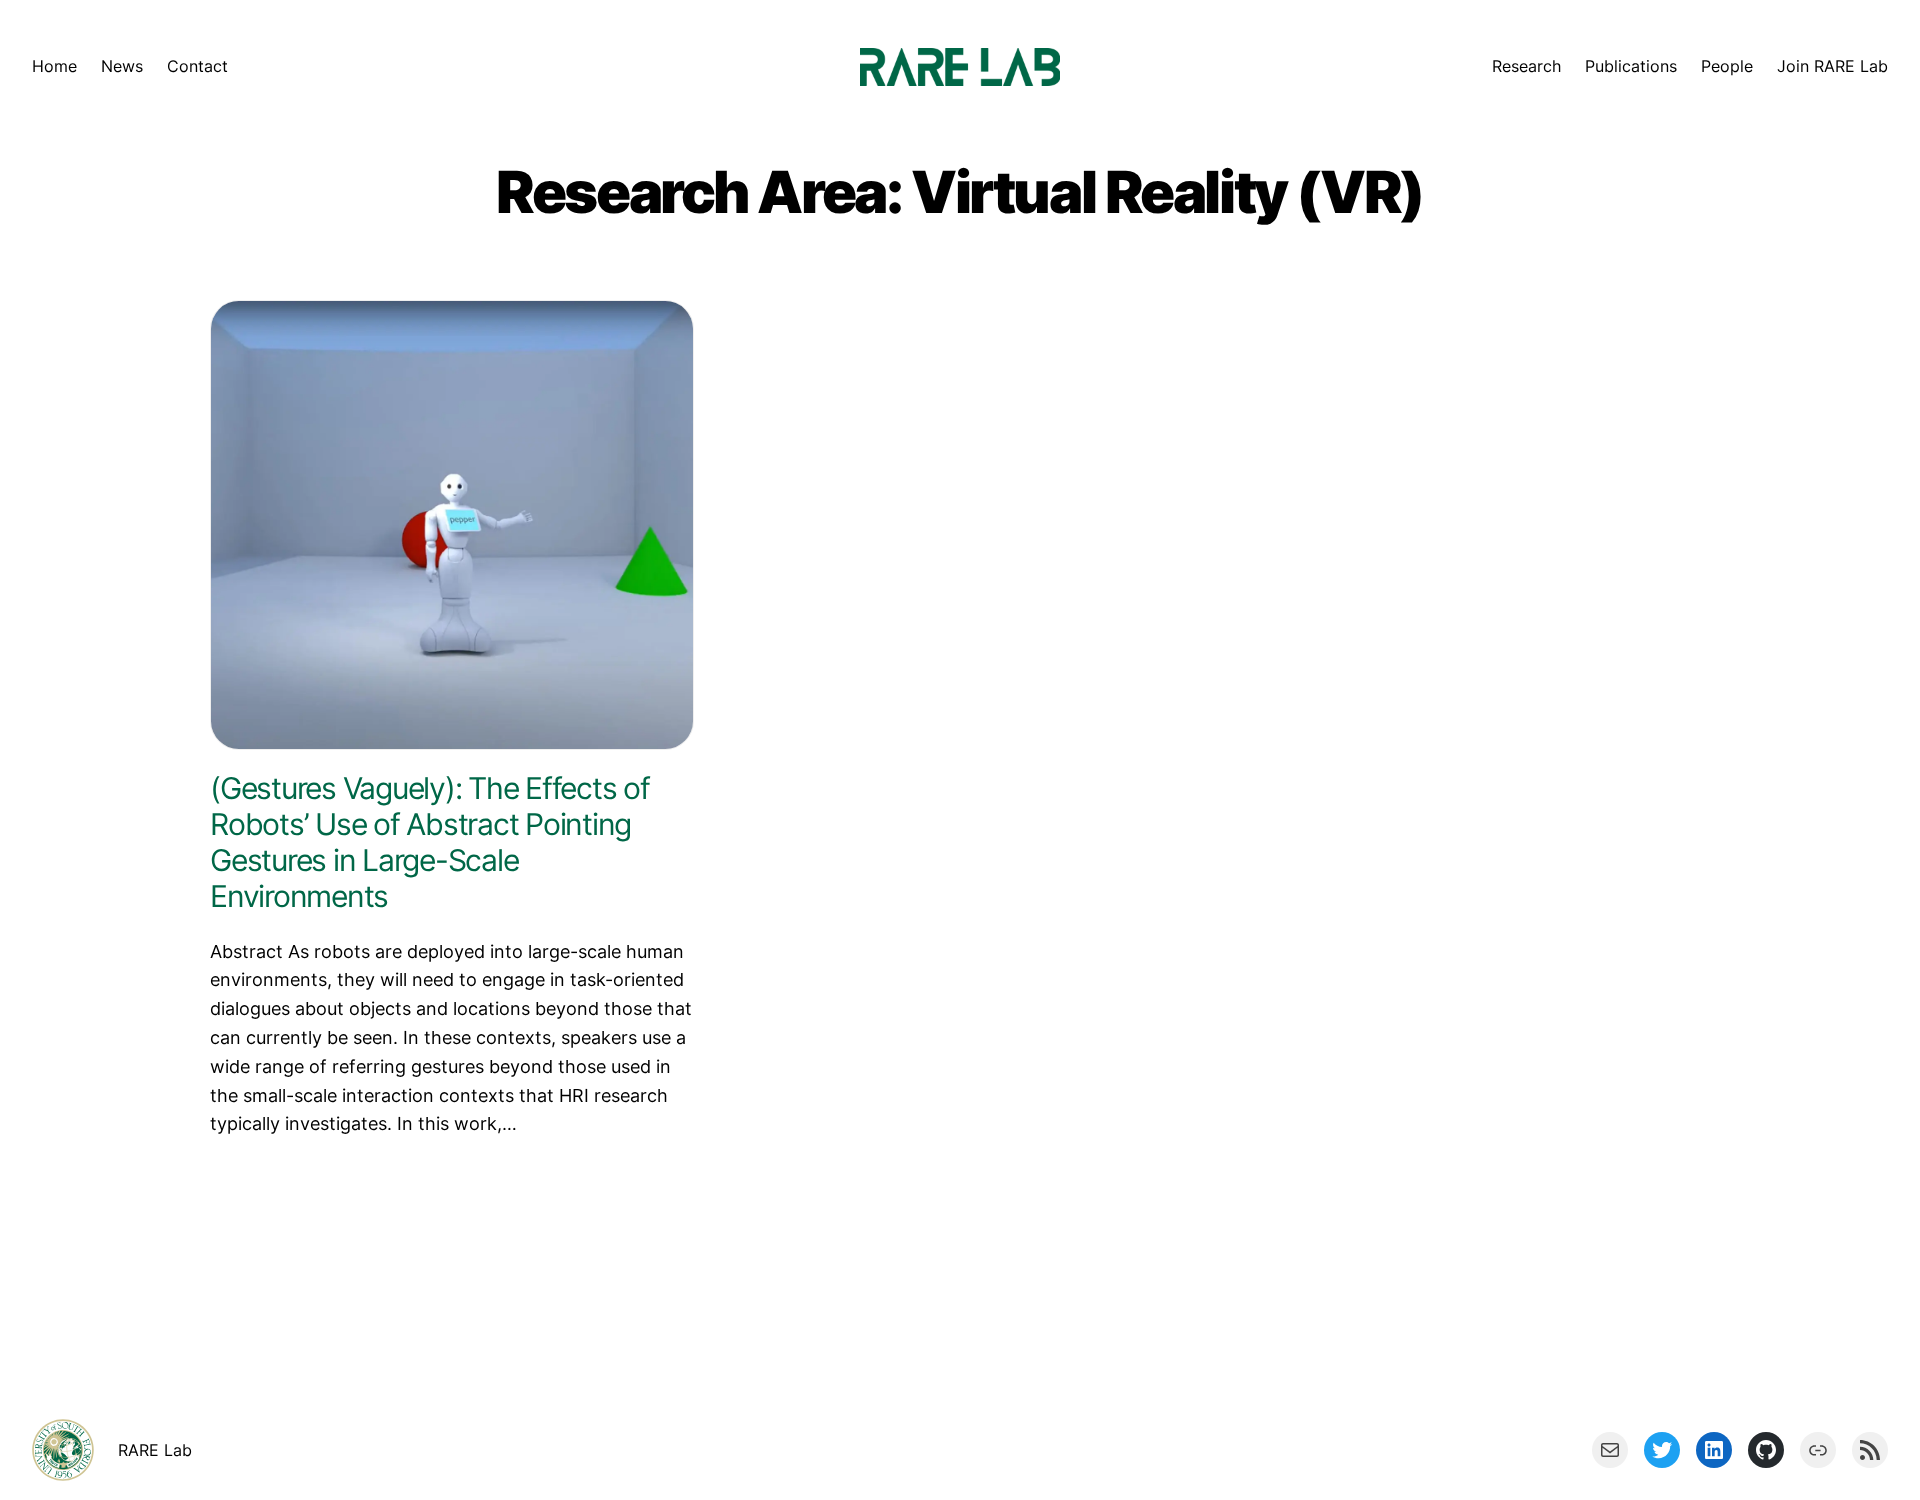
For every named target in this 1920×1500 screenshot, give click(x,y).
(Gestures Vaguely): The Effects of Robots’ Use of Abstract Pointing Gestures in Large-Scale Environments (430, 842)
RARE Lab (155, 1450)
